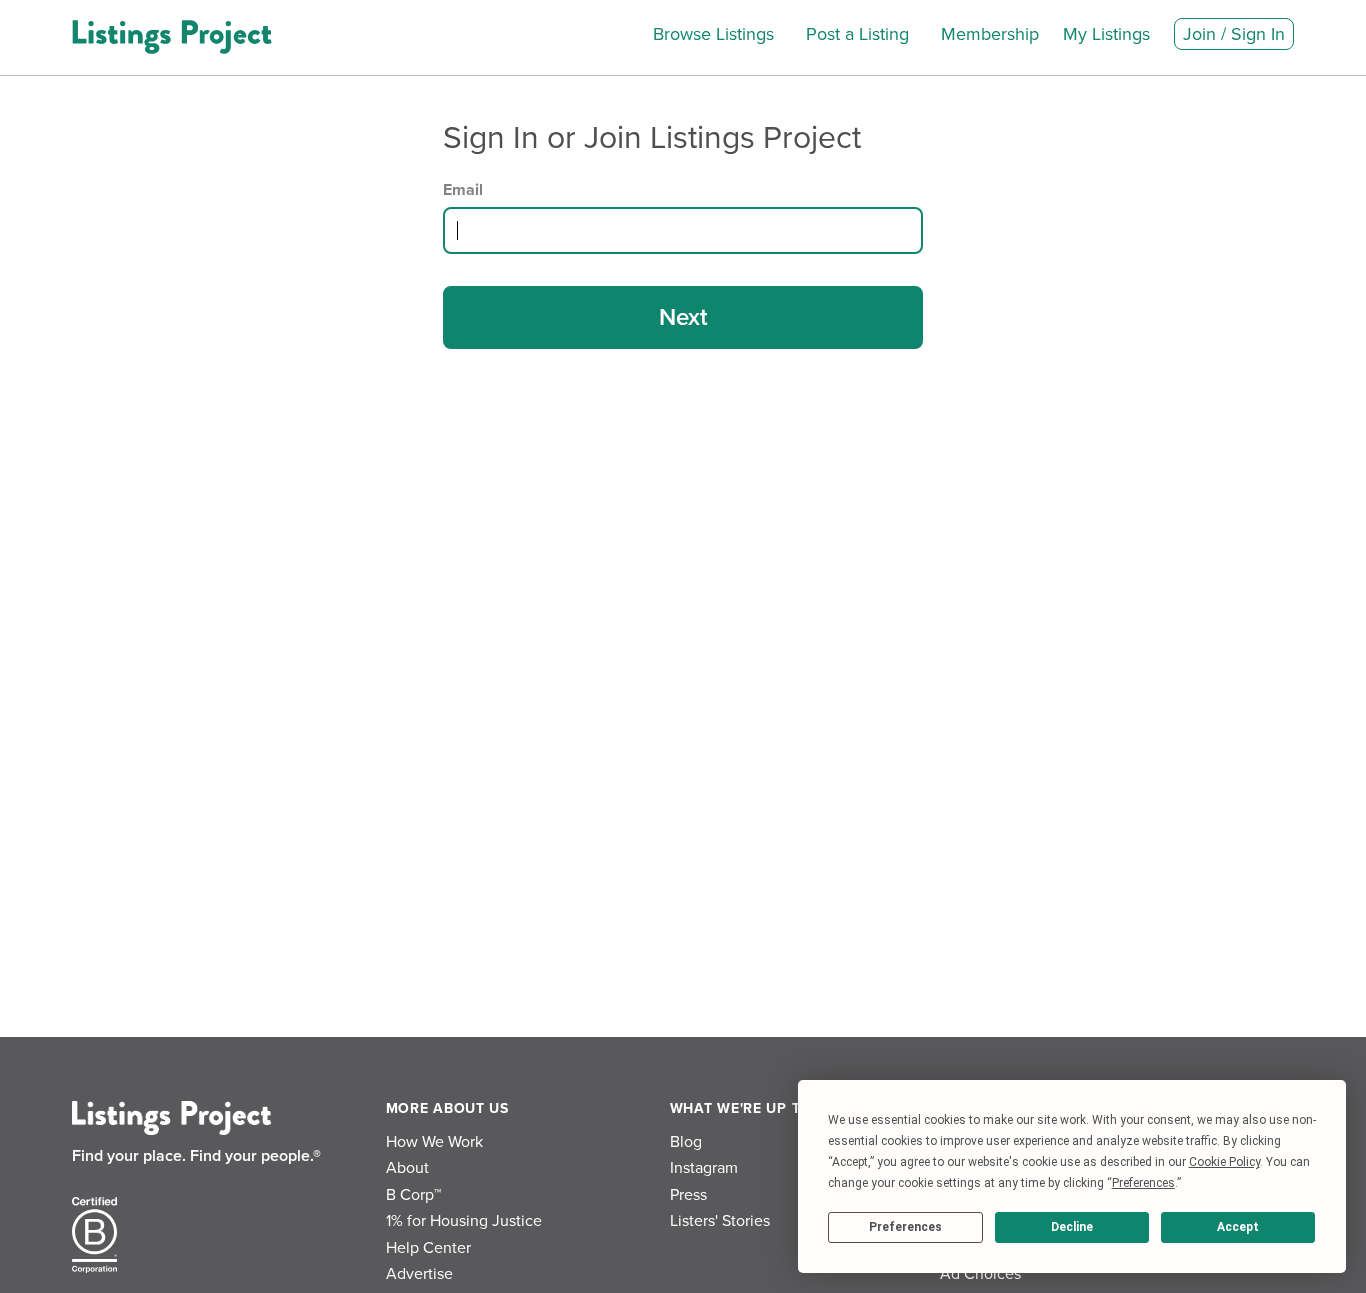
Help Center (428, 1248)
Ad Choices (980, 1274)
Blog (686, 1142)
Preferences (905, 1227)
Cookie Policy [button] (1224, 1162)
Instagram (704, 1168)
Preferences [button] (1143, 1183)
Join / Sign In (1234, 34)
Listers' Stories (720, 1221)
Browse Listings (713, 34)
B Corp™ (413, 1195)
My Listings (1106, 34)
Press (688, 1195)
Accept (1238, 1227)
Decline (1072, 1227)
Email (463, 190)
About (407, 1168)
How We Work (434, 1142)
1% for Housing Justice (464, 1221)
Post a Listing (857, 34)
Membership (990, 34)
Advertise (419, 1274)
